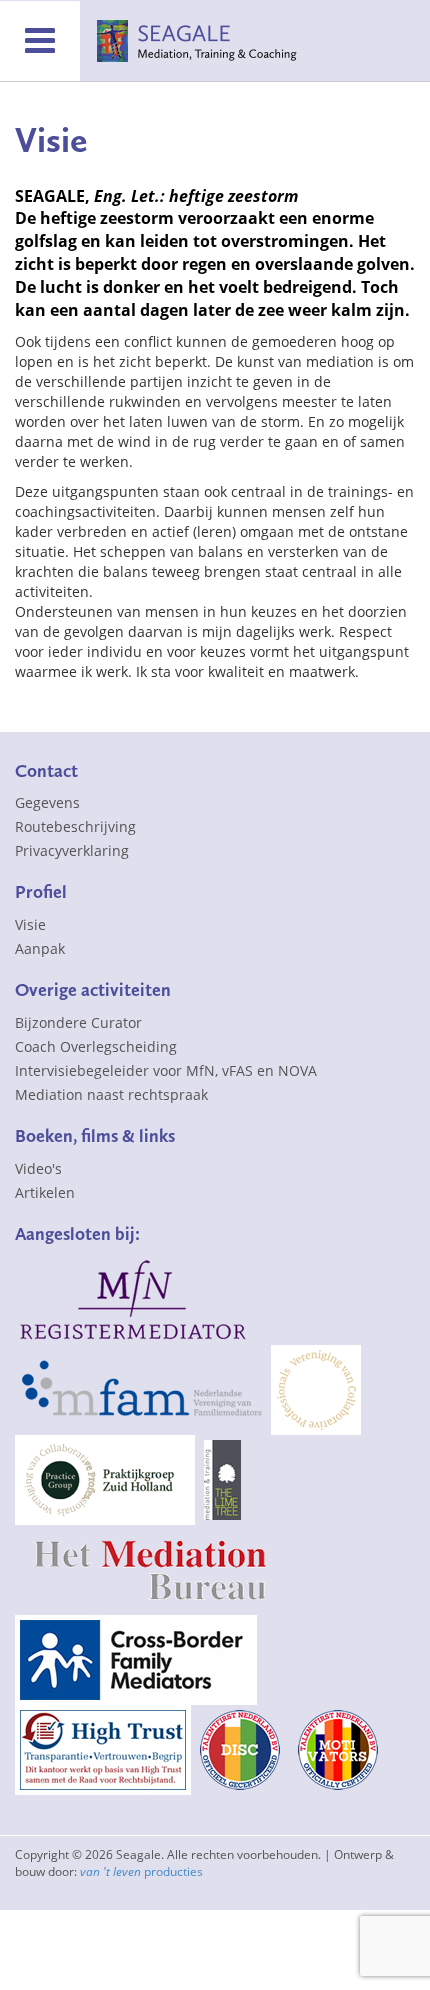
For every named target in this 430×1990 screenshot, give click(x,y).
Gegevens (47, 802)
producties (141, 1871)
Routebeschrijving (75, 826)
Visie (30, 924)
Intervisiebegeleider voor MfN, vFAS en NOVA (166, 1070)
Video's (38, 1168)
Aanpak (40, 948)
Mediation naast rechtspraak (111, 1094)
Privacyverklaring (72, 850)
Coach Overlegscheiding (96, 1046)
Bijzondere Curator (78, 1022)
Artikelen (45, 1192)
